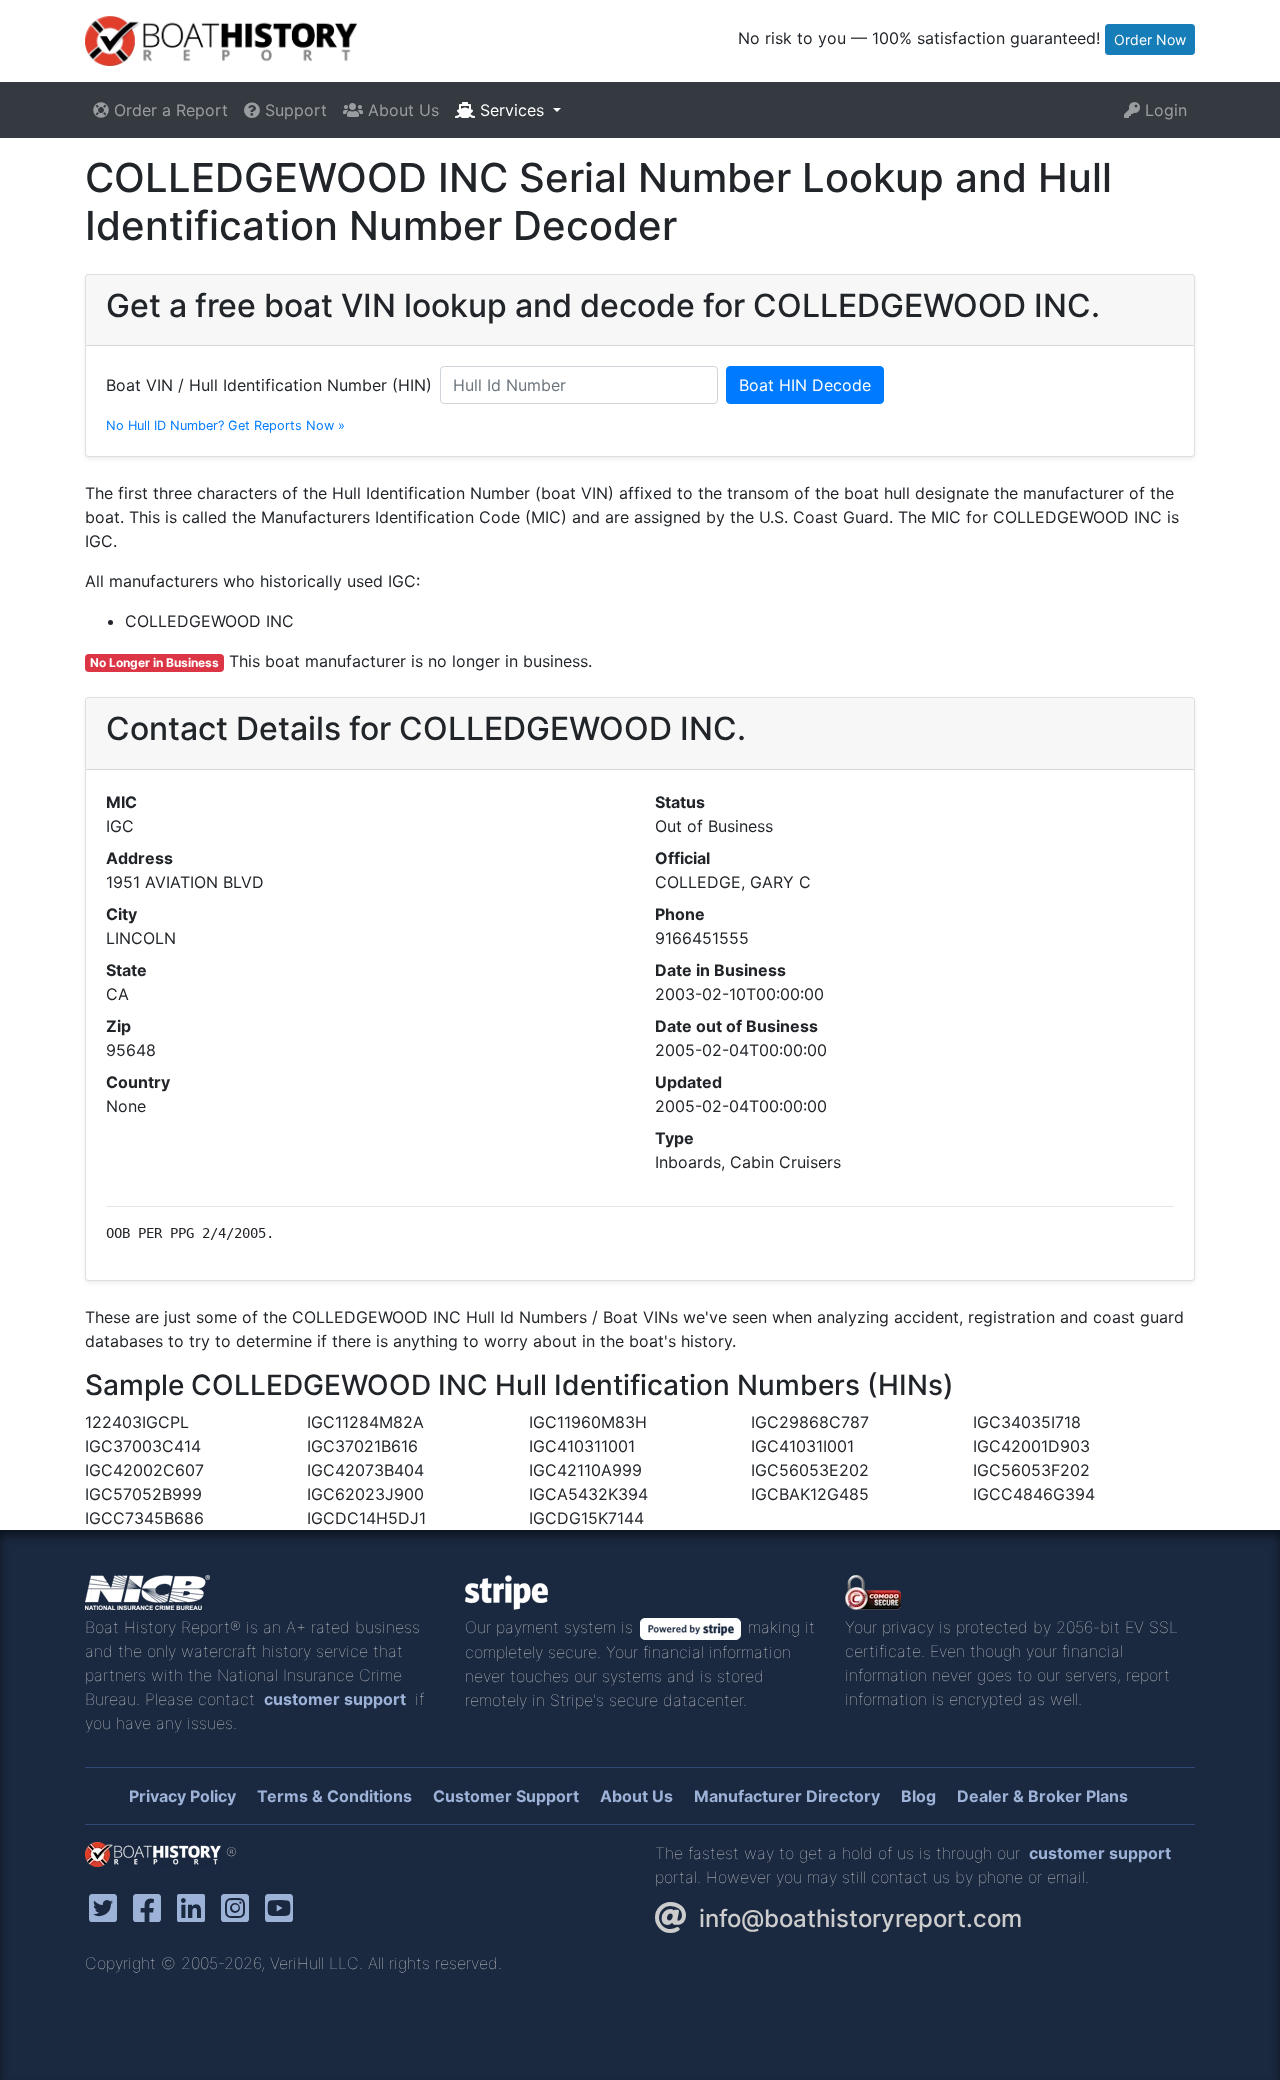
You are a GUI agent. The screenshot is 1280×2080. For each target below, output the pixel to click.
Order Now (1150, 39)
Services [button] (512, 110)
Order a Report (168, 110)
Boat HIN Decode (805, 385)
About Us (401, 110)
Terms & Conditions (334, 1796)
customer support (335, 1699)
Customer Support (506, 1796)
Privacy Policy (182, 1796)
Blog (918, 1796)
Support (293, 110)
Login (1163, 110)
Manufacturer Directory (787, 1796)
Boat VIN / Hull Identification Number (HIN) (269, 385)
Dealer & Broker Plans (1042, 1796)
